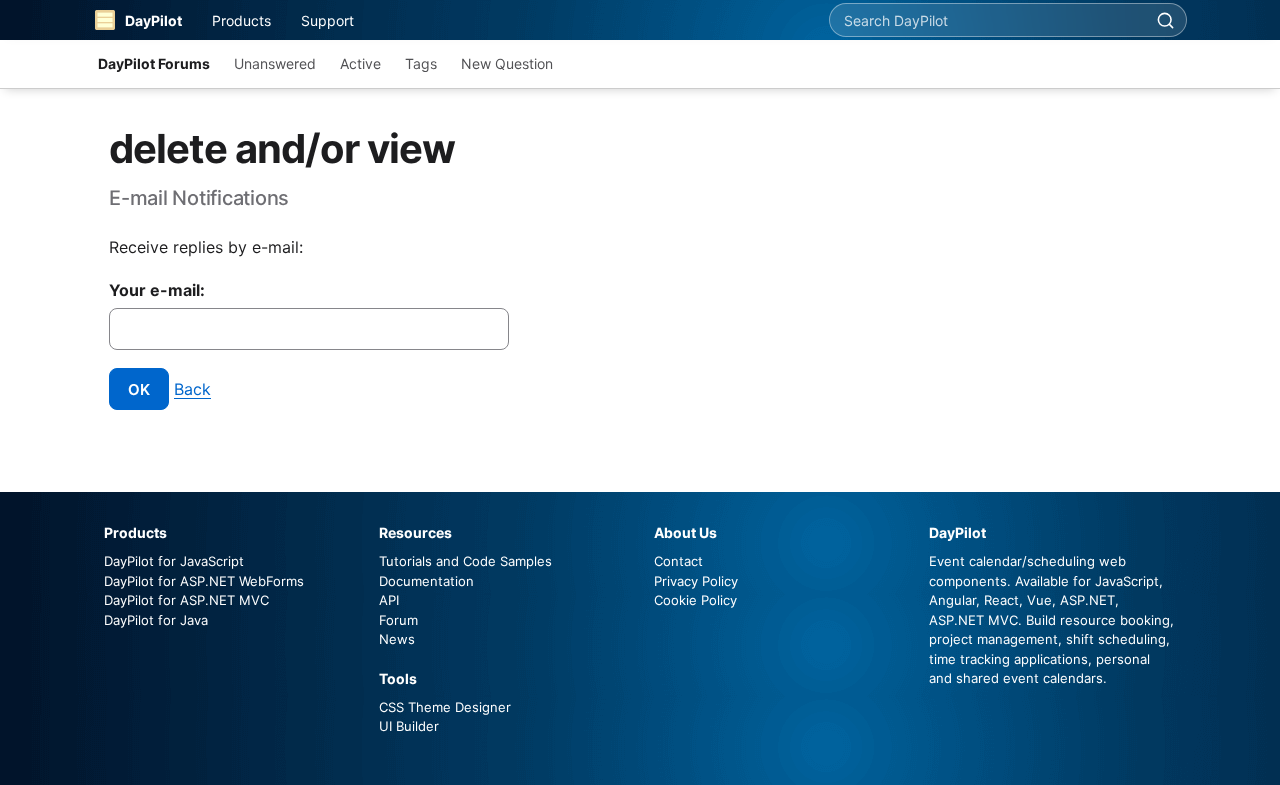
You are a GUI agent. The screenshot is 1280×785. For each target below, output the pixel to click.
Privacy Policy (696, 581)
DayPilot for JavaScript (174, 561)
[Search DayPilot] (1165, 20)
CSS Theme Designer (445, 707)
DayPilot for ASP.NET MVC (186, 600)
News (397, 639)
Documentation (426, 581)
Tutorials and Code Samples (465, 561)
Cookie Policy (695, 600)
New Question (507, 63)
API (389, 600)
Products (241, 20)
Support (327, 20)
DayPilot (153, 20)
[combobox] (987, 20)
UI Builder (409, 726)
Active (360, 63)
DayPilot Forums (154, 63)
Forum (398, 620)
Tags (421, 63)
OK (139, 389)
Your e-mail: (157, 290)
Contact (678, 561)
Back (192, 389)
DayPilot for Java (156, 620)
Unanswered (275, 63)
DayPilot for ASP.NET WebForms (204, 581)
